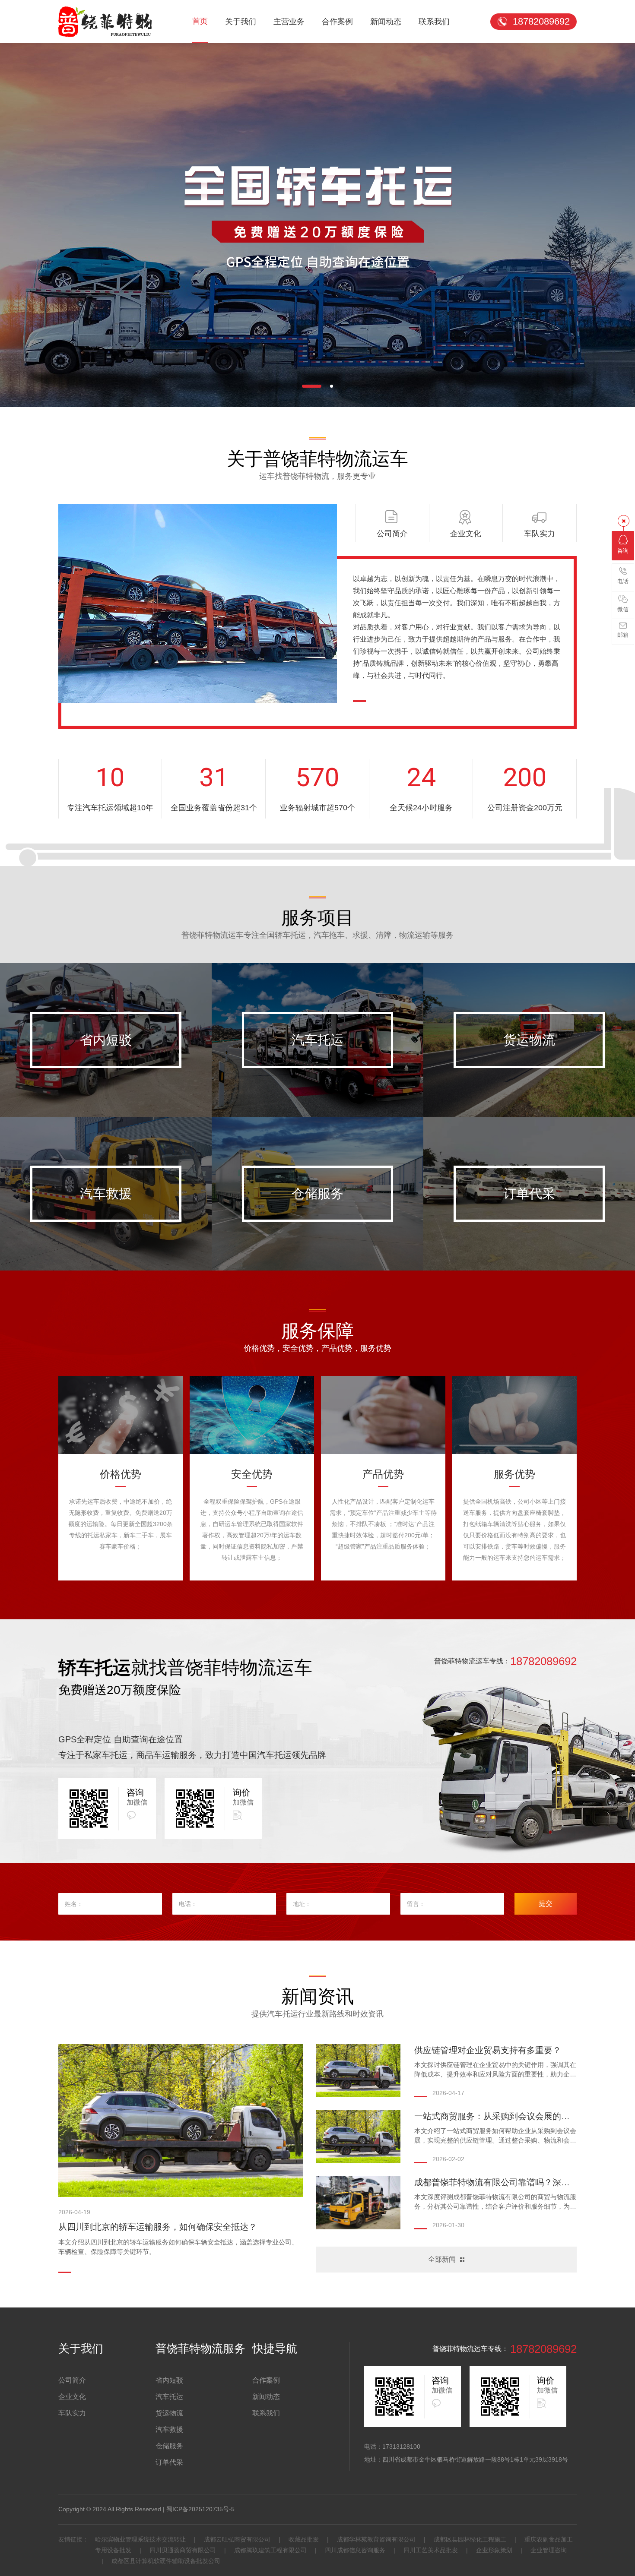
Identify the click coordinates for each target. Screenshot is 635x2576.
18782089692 (541, 21)
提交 (546, 1904)
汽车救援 (106, 1193)
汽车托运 (317, 1040)
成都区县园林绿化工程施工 (470, 2539)
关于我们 (241, 22)
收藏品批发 (304, 2539)
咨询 (623, 551)
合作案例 (337, 22)
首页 (200, 21)
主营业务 (289, 22)
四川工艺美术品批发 (431, 2550)
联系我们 (434, 22)
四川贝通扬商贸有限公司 (183, 2550)
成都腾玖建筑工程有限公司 (270, 2550)
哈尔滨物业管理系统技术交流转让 (141, 2539)
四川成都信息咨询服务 (355, 2550)
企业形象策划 (494, 2550)
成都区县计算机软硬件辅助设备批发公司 (165, 2561)
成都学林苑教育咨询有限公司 (376, 2539)
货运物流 (529, 1040)
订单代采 (529, 1193)
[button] (303, 386)
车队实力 (72, 2413)
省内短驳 (106, 1040)
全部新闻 (442, 2259)
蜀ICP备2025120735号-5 (200, 2509)
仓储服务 (317, 1193)
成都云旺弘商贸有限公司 (237, 2539)
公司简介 (72, 2380)
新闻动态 (386, 22)
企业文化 (72, 2397)
